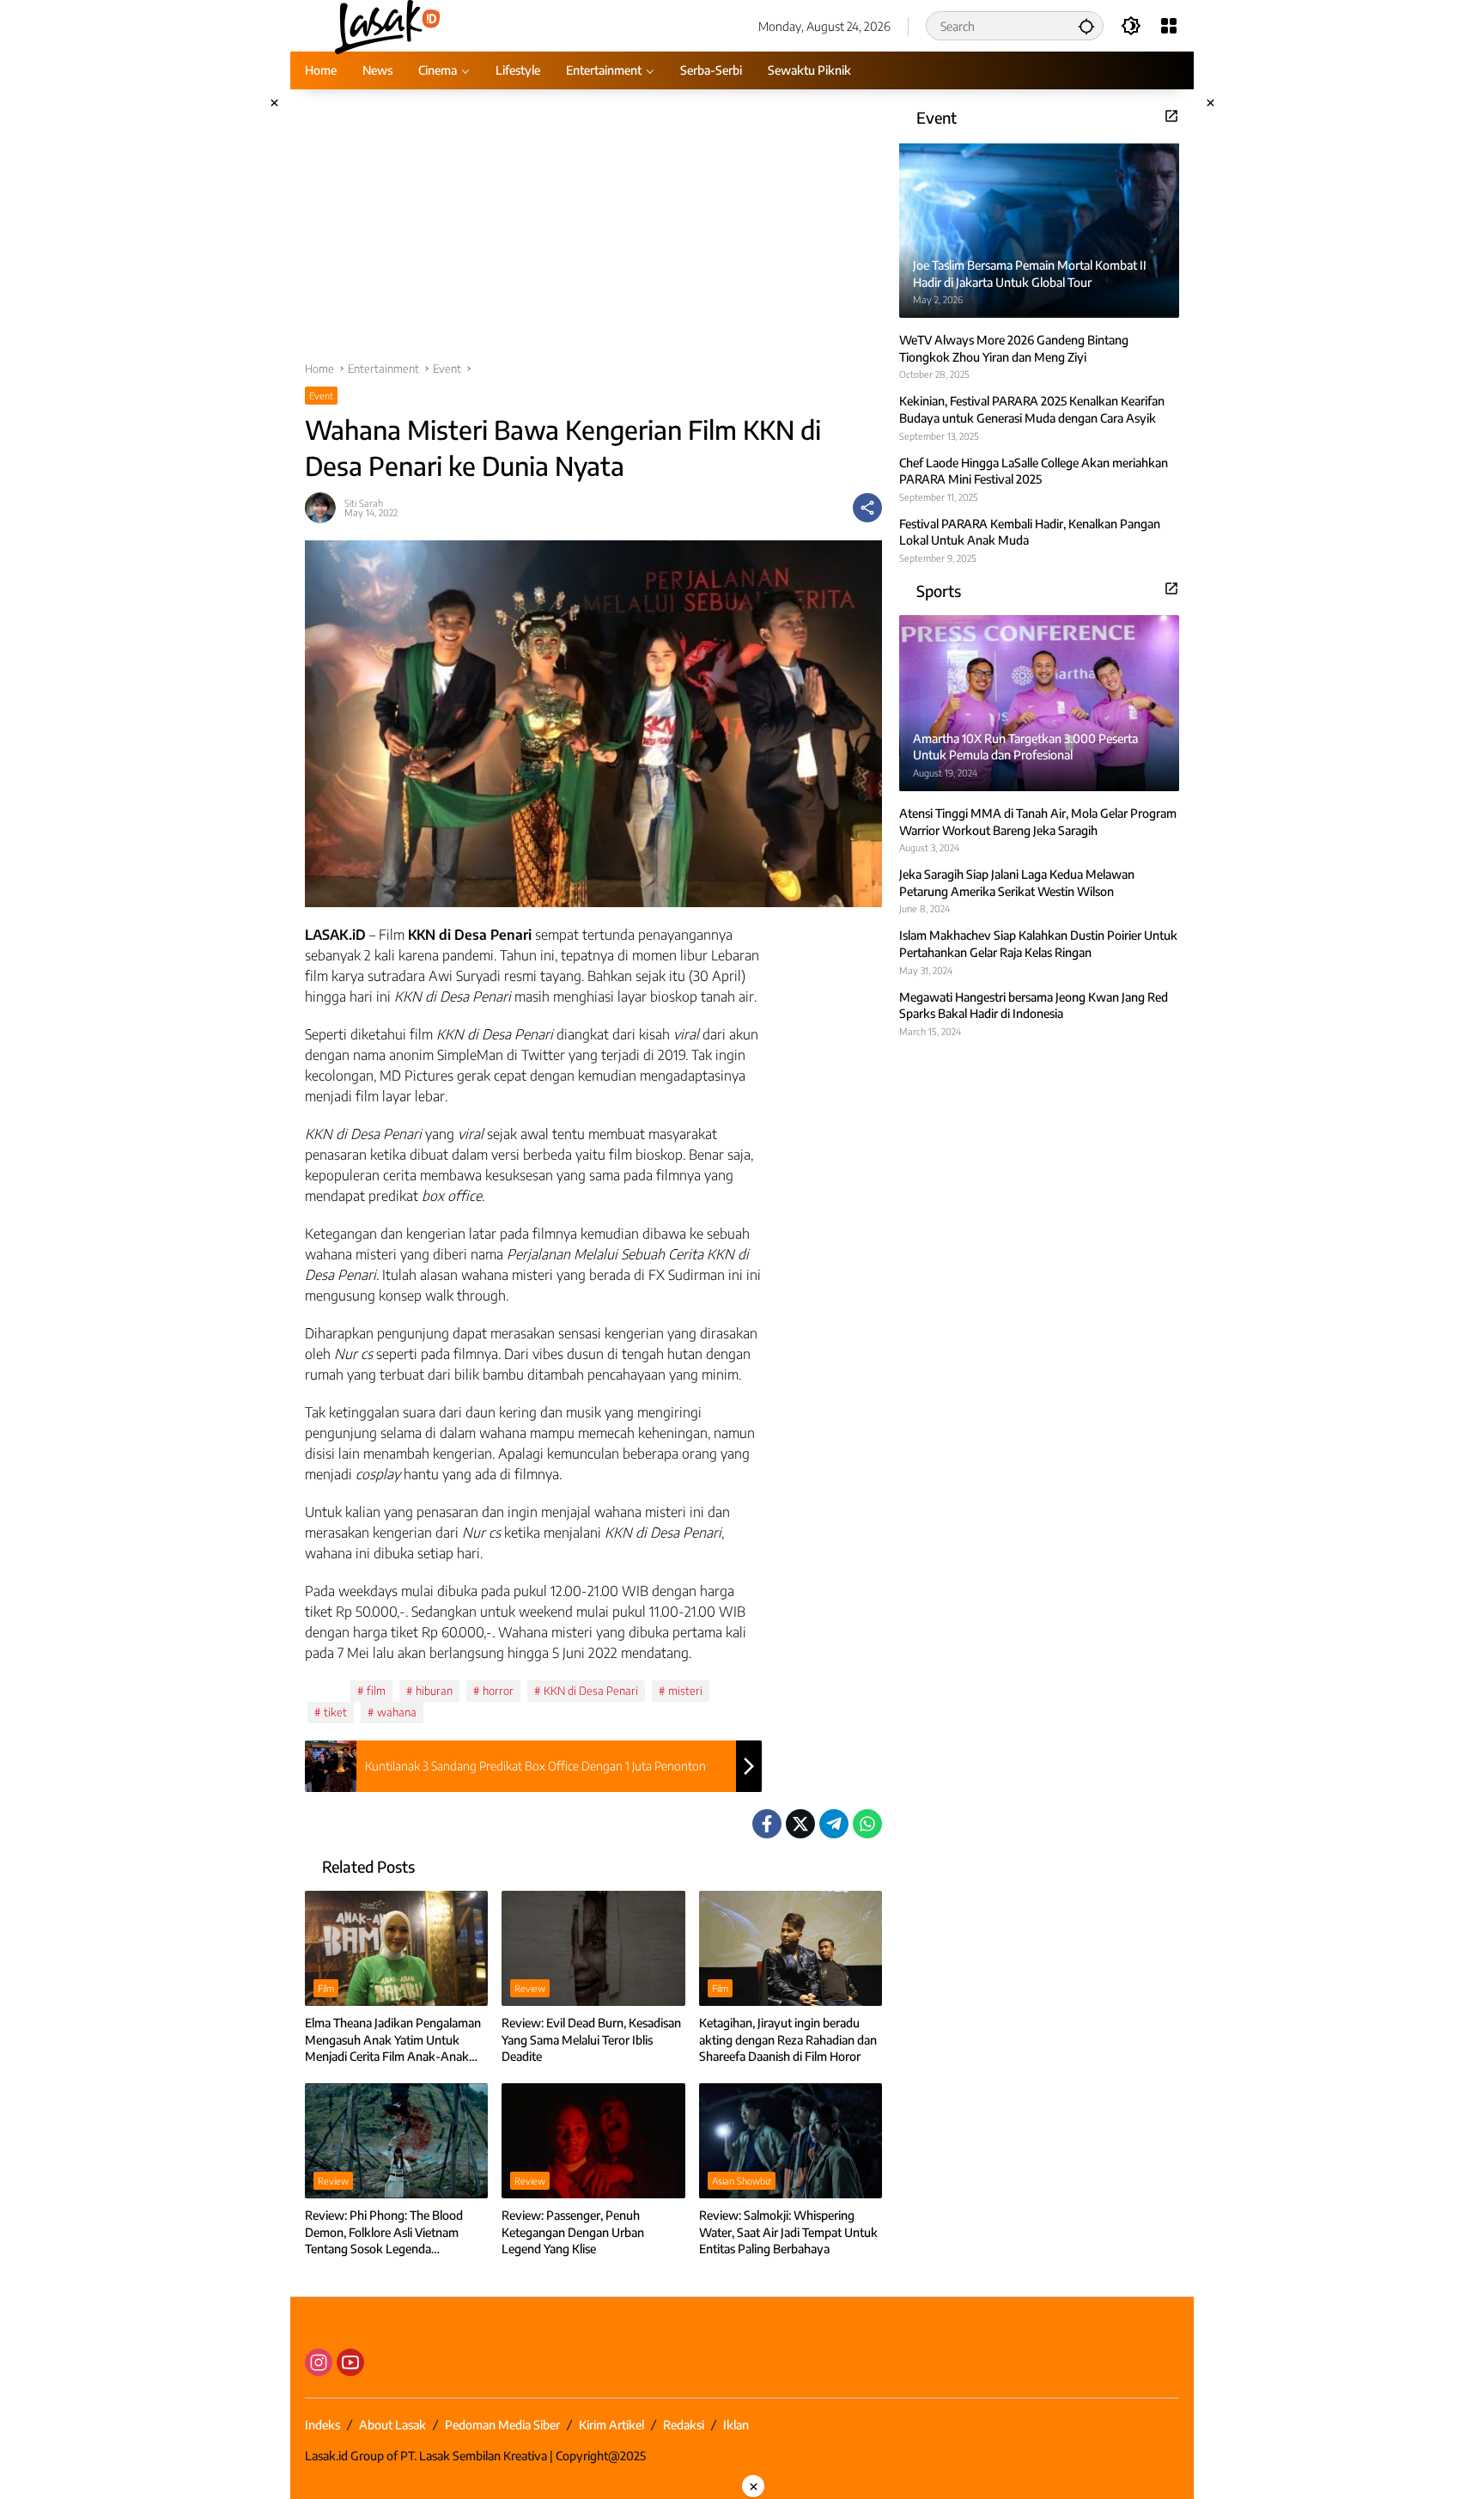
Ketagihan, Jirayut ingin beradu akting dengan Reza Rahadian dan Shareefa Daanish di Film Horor (788, 2039)
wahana (397, 1712)
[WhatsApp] (867, 1824)
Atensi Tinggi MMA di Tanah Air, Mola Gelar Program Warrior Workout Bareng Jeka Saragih (1038, 822)
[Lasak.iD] (386, 24)
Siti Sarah (364, 503)
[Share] (867, 508)
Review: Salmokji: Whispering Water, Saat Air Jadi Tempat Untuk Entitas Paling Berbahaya (788, 2232)
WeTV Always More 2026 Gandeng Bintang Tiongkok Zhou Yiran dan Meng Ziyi (1014, 348)
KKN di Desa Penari (591, 1691)
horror (498, 1691)
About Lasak (392, 2425)
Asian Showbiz (742, 2181)
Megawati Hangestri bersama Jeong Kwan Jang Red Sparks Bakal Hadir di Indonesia (1034, 1005)
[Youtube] (350, 2362)
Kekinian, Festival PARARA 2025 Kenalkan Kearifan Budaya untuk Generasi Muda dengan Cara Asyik (1032, 409)
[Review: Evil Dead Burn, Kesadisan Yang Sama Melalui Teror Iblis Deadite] (593, 1948)
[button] (1086, 26)
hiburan (434, 1691)
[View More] (1171, 116)
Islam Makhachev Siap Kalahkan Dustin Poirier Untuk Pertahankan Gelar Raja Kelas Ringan (1038, 944)
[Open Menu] (1169, 26)
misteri (685, 1691)
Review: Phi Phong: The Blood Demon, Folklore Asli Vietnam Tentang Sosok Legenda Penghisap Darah (384, 2233)
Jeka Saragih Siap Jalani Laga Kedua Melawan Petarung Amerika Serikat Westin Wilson (1017, 883)
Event (321, 396)
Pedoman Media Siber (502, 2425)
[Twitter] (800, 1824)
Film (326, 1988)
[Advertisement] (593, 234)
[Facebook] (767, 1824)
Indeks (322, 2425)
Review (530, 1988)
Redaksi (684, 2425)
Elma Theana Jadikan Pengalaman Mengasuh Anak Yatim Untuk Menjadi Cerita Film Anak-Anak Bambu (393, 2040)
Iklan (736, 2425)
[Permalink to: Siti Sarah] (325, 508)
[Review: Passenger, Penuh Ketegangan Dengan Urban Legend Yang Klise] (593, 2141)
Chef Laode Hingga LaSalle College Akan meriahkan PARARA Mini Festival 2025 (1034, 470)
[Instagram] (319, 2362)
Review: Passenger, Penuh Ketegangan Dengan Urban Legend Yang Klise (573, 2232)
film (376, 1691)
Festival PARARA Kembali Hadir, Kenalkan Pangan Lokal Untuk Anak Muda (1030, 532)
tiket (335, 1712)
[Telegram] (834, 1824)
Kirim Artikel (611, 2425)
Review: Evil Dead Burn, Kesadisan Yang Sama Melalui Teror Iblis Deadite (591, 2039)
